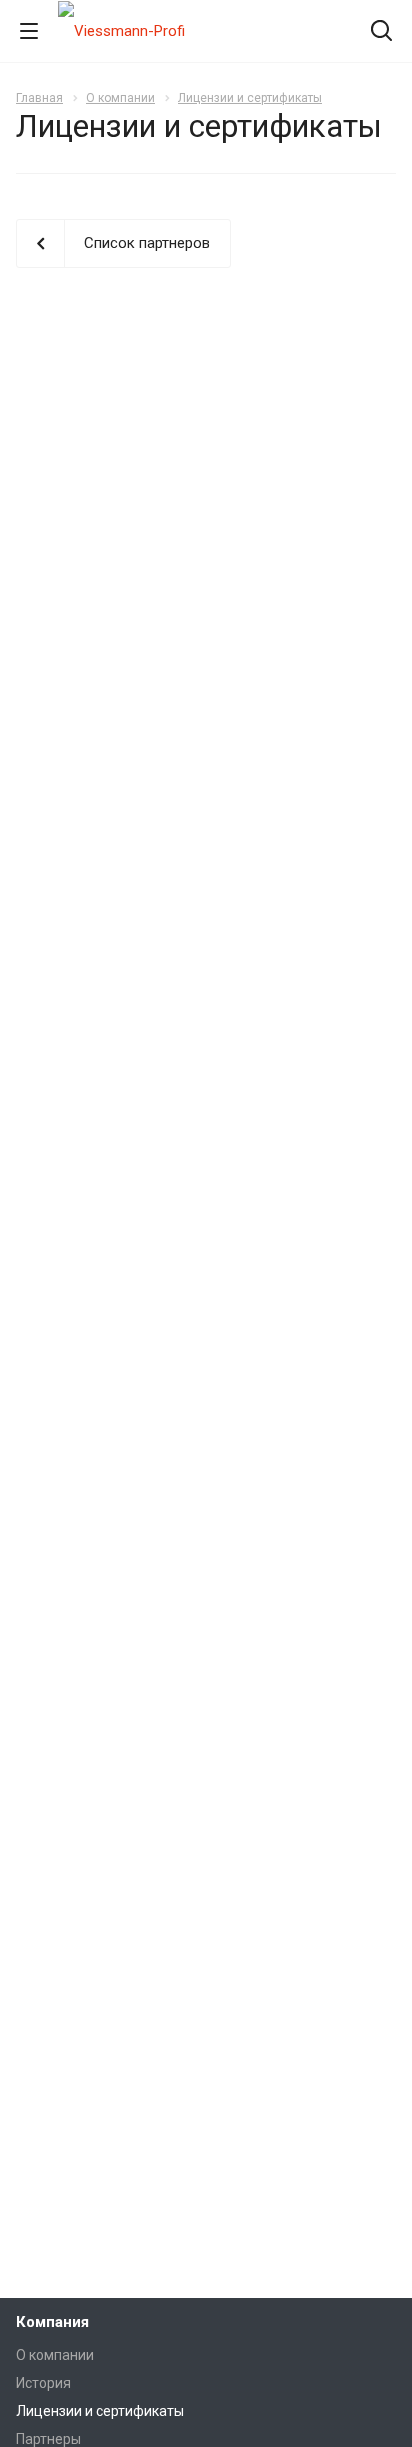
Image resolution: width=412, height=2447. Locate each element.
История (43, 2383)
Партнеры (48, 2439)
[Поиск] (381, 32)
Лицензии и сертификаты (100, 2411)
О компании (55, 2355)
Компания (52, 2322)
